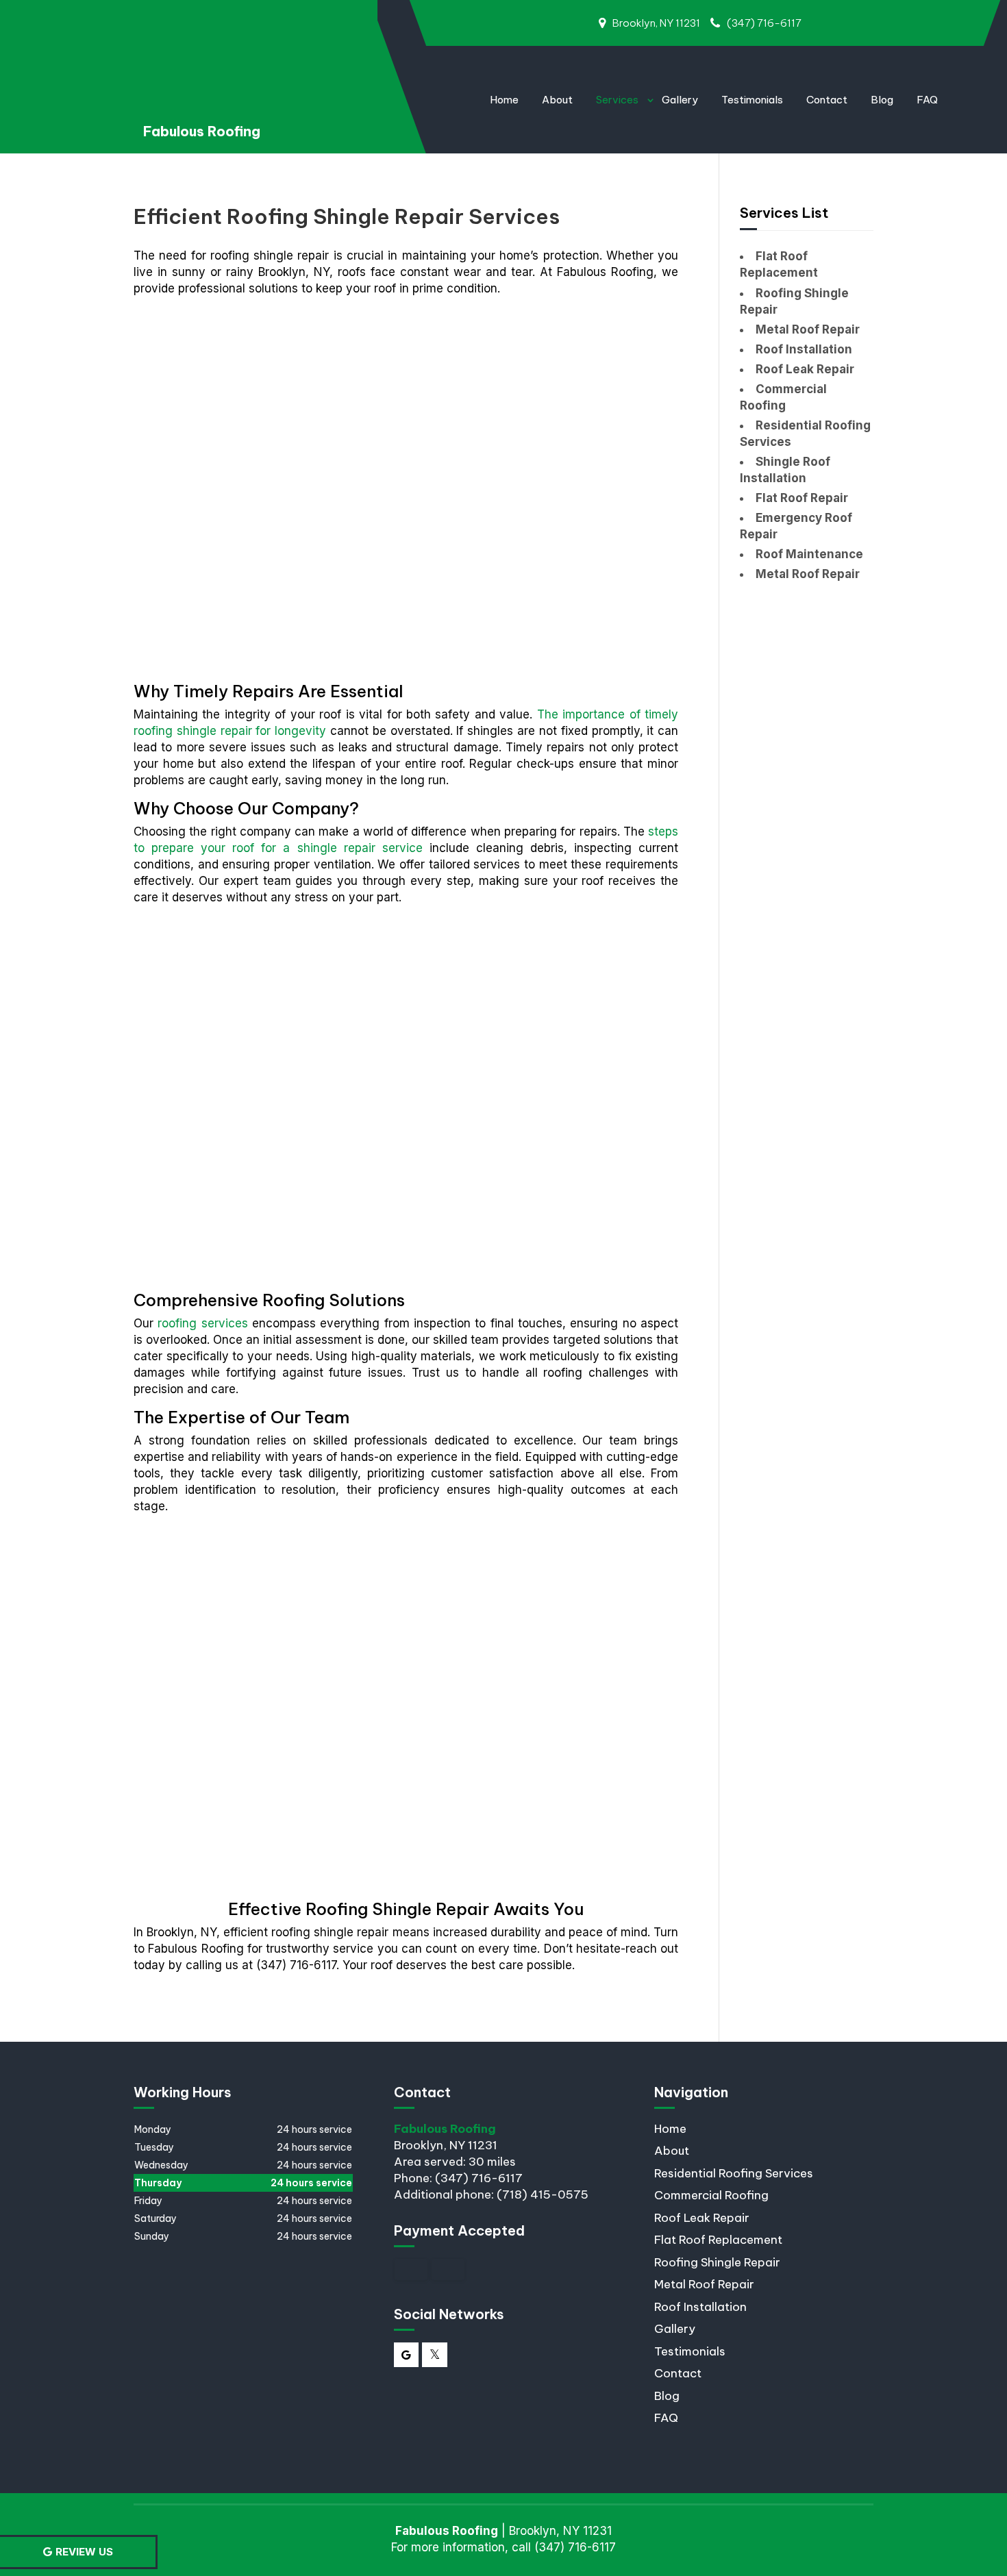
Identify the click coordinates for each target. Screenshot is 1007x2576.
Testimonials (752, 100)
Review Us (84, 2552)
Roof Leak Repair (702, 2218)
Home (504, 100)
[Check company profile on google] (407, 2355)
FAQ (927, 100)
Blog (882, 100)
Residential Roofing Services (734, 2173)
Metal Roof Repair (704, 2284)
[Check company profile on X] (435, 2355)
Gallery (680, 100)
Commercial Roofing (711, 2195)
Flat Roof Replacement (718, 2240)
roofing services (202, 1323)
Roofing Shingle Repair (717, 2262)
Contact (827, 100)
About (557, 100)
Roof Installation (700, 2307)
